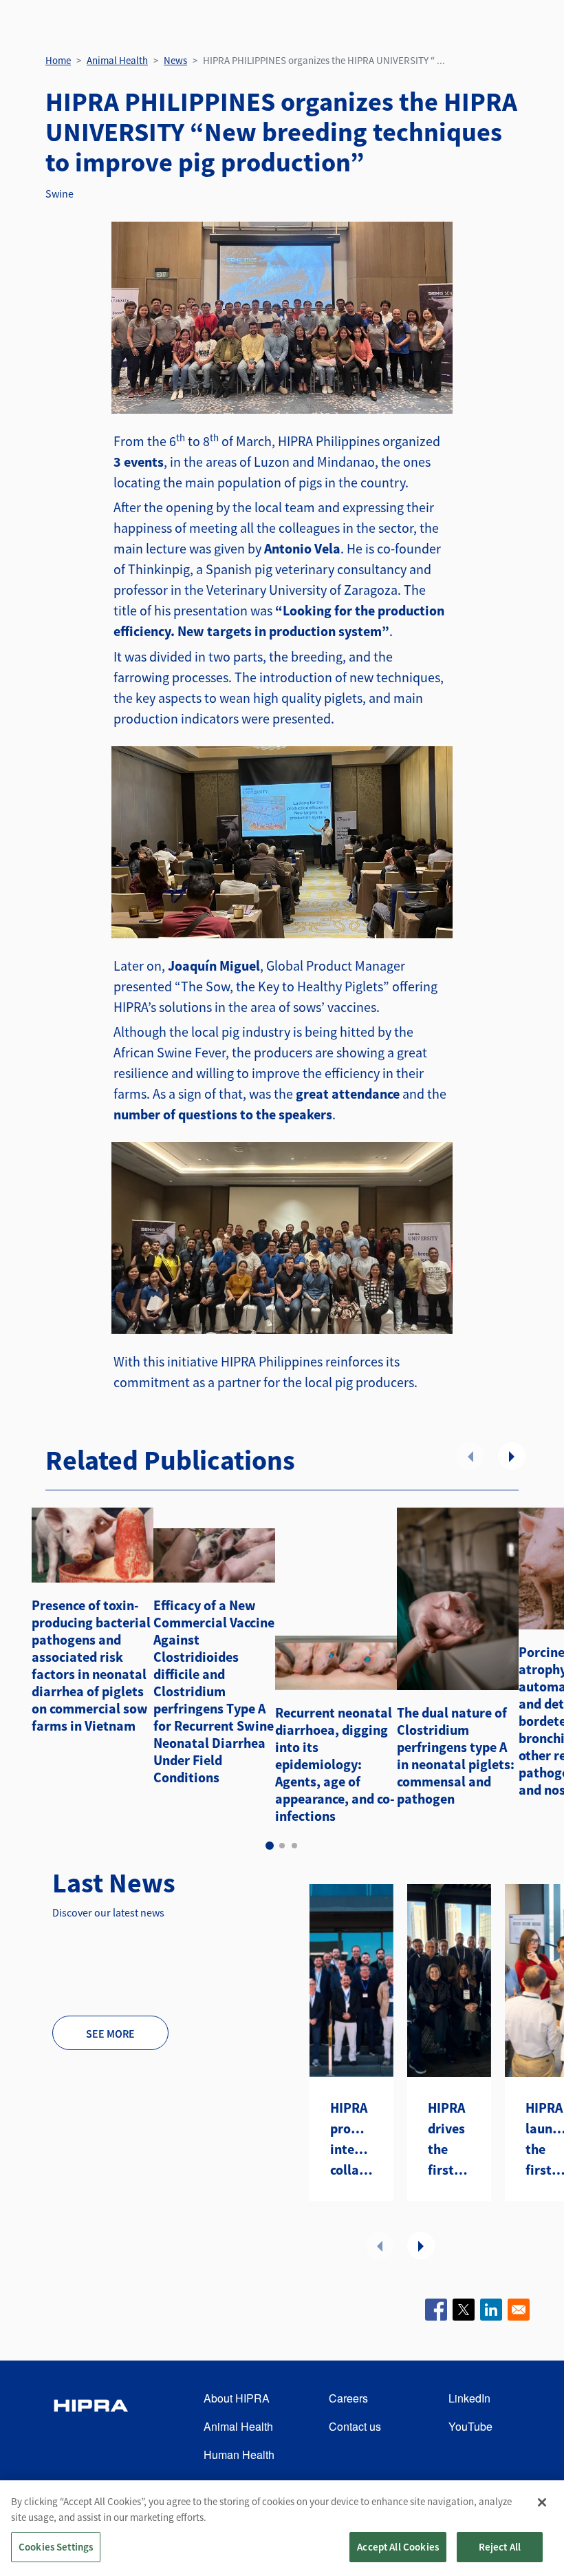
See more (110, 2034)
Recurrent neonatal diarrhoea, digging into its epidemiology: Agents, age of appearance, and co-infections (335, 1764)
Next (512, 1456)
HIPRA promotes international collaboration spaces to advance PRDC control (351, 2140)
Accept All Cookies (398, 2547)
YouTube (470, 2426)
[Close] (542, 2502)
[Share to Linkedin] (491, 2310)
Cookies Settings (56, 2547)
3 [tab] (294, 1846)
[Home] (91, 2427)
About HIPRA (237, 2398)
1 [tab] (270, 1846)
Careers (348, 2398)
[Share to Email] (519, 2310)
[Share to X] (464, 2310)
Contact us (355, 2426)
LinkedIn (469, 2398)
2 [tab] (282, 1846)
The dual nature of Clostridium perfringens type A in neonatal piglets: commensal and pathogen (456, 1755)
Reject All (500, 2547)
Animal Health (117, 60)
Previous (470, 1456)
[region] (282, 2528)
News (175, 60)
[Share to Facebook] (436, 2310)
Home (58, 60)
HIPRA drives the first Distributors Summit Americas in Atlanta (449, 2140)
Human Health (239, 2454)
